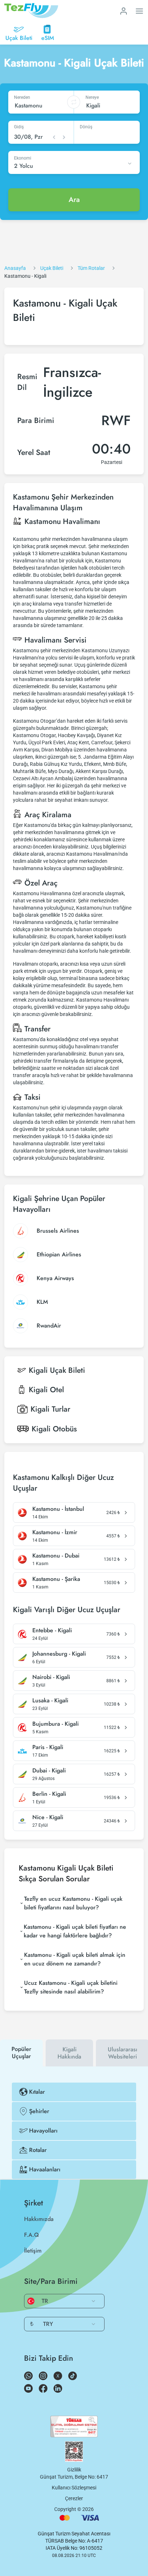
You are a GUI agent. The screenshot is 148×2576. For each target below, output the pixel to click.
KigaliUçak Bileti (57, 1370)
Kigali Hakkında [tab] (69, 2053)
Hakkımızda (39, 2219)
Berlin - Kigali (49, 1794)
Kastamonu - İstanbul (58, 1509)
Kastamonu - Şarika (56, 1579)
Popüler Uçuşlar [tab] (21, 2053)
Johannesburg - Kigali (59, 1654)
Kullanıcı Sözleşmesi (74, 2488)
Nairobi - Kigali (51, 1677)
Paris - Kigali (48, 1747)
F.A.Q (31, 2235)
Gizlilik (74, 2470)
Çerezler (74, 2498)
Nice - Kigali (48, 1817)
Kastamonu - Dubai (56, 1556)
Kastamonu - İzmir (55, 1532)
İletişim (33, 2251)
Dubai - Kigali (49, 1771)
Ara (74, 200)
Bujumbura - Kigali (55, 1724)
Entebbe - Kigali (52, 1630)
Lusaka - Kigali (50, 1701)
